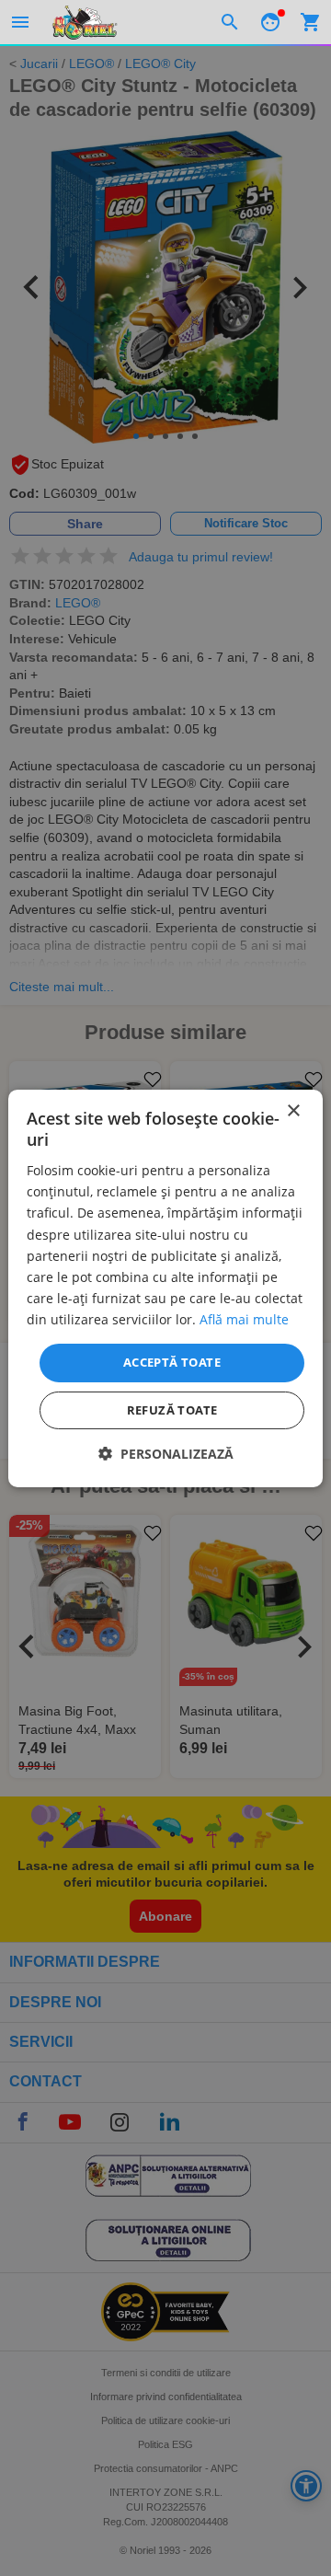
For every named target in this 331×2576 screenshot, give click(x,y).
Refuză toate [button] (172, 1410)
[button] (166, 1454)
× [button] (293, 1110)
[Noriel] (85, 22)
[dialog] (165, 1288)
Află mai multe (244, 1319)
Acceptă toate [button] (172, 1362)
